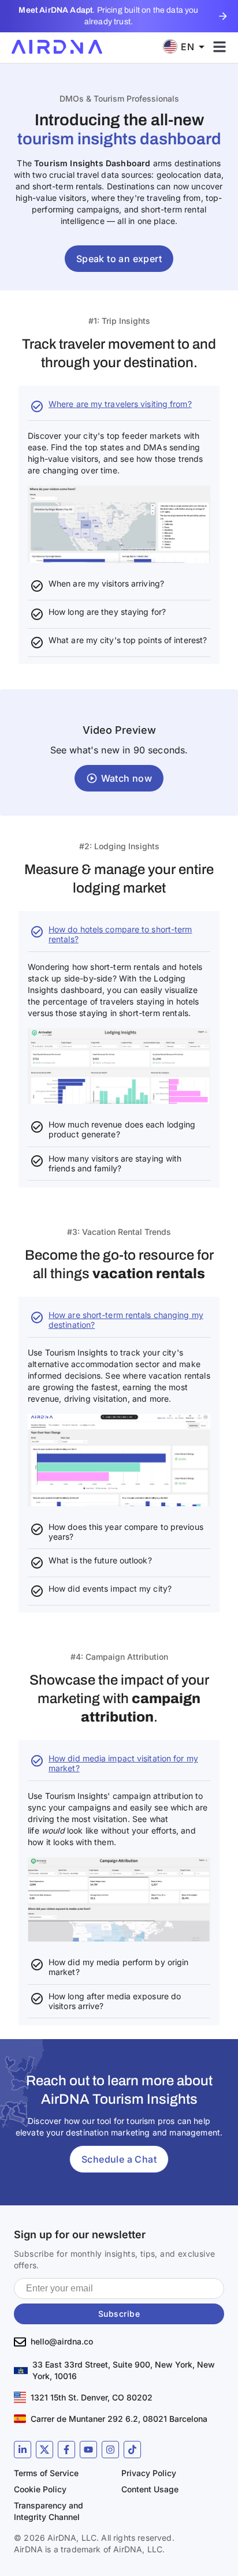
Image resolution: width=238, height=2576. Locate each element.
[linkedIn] (23, 2450)
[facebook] (66, 2450)
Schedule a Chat (119, 2159)
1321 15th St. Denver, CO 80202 (92, 2397)
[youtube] (88, 2450)
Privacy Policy (149, 2473)
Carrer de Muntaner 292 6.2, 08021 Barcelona (119, 2419)
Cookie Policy (40, 2489)
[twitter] (44, 2450)
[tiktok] (132, 2450)
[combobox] (188, 46)
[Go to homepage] (57, 47)
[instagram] (110, 2450)
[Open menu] (220, 47)
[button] (119, 790)
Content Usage (150, 2489)
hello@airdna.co (62, 2341)
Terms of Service (46, 2473)
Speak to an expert (119, 259)
